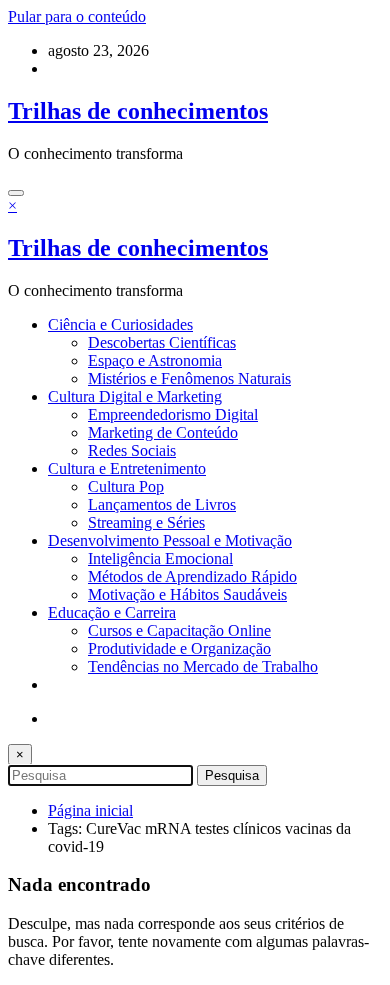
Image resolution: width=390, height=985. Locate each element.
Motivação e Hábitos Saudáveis (187, 594)
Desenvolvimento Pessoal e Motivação (170, 540)
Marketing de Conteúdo (163, 432)
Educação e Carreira (112, 612)
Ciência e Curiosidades (120, 324)
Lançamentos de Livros (162, 504)
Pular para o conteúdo (77, 16)
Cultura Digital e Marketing (135, 396)
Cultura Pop (126, 486)
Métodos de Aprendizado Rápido (192, 576)
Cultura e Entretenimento (127, 468)
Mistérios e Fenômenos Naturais (189, 378)
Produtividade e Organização (179, 648)
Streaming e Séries (146, 522)
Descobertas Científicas (162, 342)
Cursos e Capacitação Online (179, 630)
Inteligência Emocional (160, 558)
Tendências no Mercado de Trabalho (203, 666)
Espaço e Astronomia (155, 360)
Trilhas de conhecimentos (138, 111)
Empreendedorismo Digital (173, 414)
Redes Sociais (132, 450)
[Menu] (16, 193)
